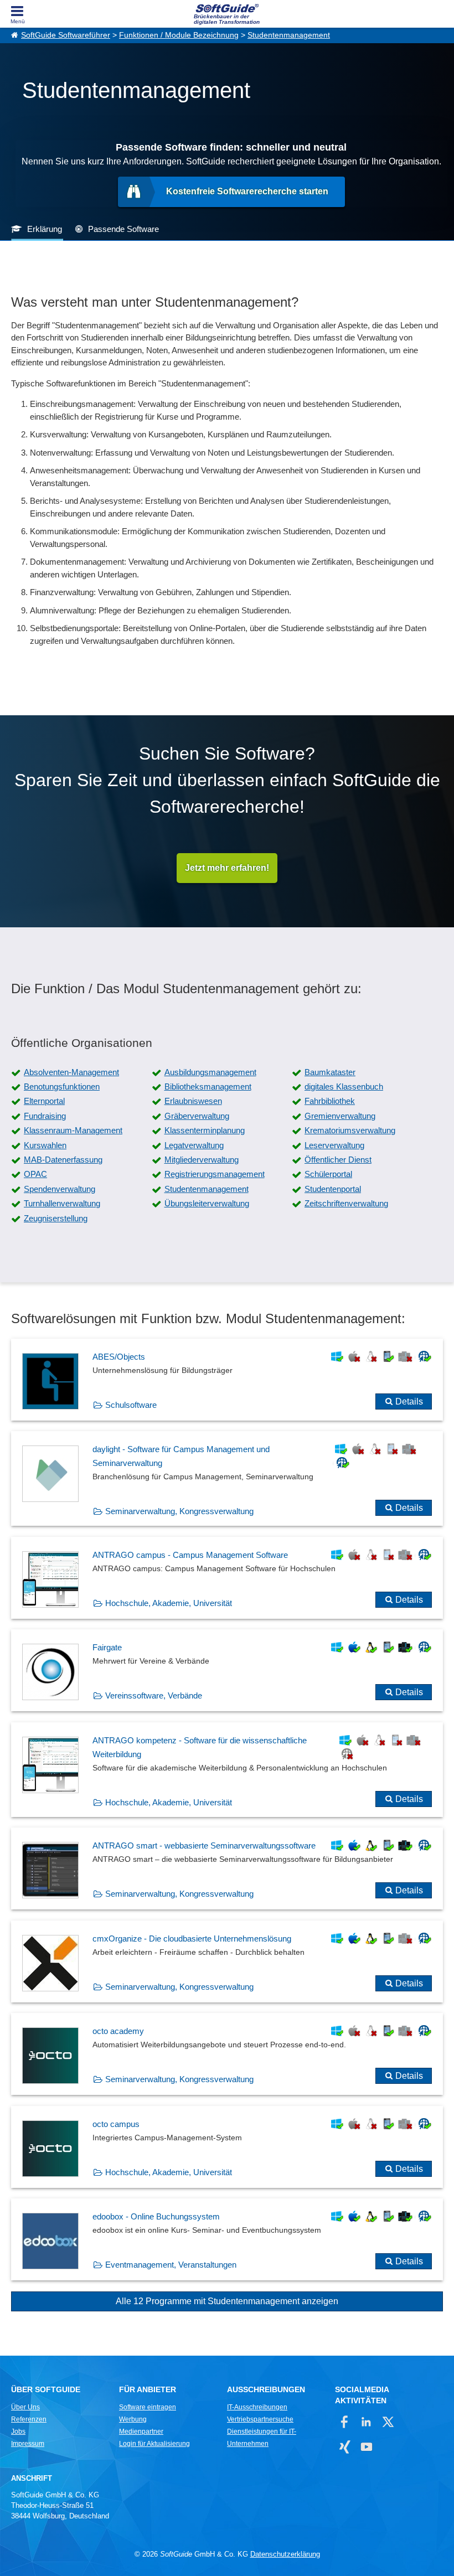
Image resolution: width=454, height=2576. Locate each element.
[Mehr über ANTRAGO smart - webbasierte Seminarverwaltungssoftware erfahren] (227, 1868)
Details (409, 1401)
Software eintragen (148, 2407)
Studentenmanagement (289, 35)
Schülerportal (328, 1174)
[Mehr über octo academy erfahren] (227, 2054)
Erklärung (45, 229)
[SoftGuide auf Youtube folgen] (366, 2447)
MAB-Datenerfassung (63, 1160)
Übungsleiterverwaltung (207, 1203)
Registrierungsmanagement (215, 1174)
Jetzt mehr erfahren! (227, 868)
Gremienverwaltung (340, 1116)
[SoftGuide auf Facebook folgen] (345, 2422)
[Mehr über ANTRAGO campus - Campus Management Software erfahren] (227, 1578)
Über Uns (25, 2407)
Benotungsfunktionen (62, 1086)
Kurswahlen (45, 1145)
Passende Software (123, 229)
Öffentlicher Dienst (338, 1160)
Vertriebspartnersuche (260, 2419)
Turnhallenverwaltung (62, 1203)
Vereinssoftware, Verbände (154, 1695)
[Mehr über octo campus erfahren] (227, 2147)
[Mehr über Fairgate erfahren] (227, 1670)
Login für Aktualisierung (154, 2444)
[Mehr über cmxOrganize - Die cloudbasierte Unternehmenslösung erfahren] (227, 1961)
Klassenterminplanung (205, 1130)
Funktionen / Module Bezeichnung (179, 35)
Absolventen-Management (71, 1072)
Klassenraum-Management (73, 1130)
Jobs (18, 2432)
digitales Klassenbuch (344, 1086)
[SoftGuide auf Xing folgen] (345, 2447)
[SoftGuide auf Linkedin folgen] (366, 2422)
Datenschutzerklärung (285, 2554)
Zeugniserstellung (56, 1218)
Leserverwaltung (334, 1145)
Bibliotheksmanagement (208, 1086)
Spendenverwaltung (60, 1189)
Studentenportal (333, 1189)
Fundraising (45, 1116)
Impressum (28, 2444)
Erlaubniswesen (193, 1101)
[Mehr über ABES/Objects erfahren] (227, 1380)
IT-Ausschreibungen (257, 2407)
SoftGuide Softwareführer (66, 35)
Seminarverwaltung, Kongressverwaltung (179, 1511)
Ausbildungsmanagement (210, 1072)
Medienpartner (141, 2432)
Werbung (133, 2419)
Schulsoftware (131, 1405)
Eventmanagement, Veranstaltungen (171, 2265)
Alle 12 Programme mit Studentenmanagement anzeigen (227, 2301)
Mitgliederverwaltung (202, 1160)
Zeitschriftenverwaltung (346, 1203)
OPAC (35, 1174)
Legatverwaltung (194, 1145)
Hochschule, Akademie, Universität (169, 1603)
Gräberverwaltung (197, 1116)
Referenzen (29, 2419)
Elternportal (44, 1101)
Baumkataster (330, 1072)
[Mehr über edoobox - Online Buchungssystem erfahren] (227, 2239)
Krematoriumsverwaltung (350, 1130)
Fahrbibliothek (330, 1101)
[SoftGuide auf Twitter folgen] (388, 2422)
